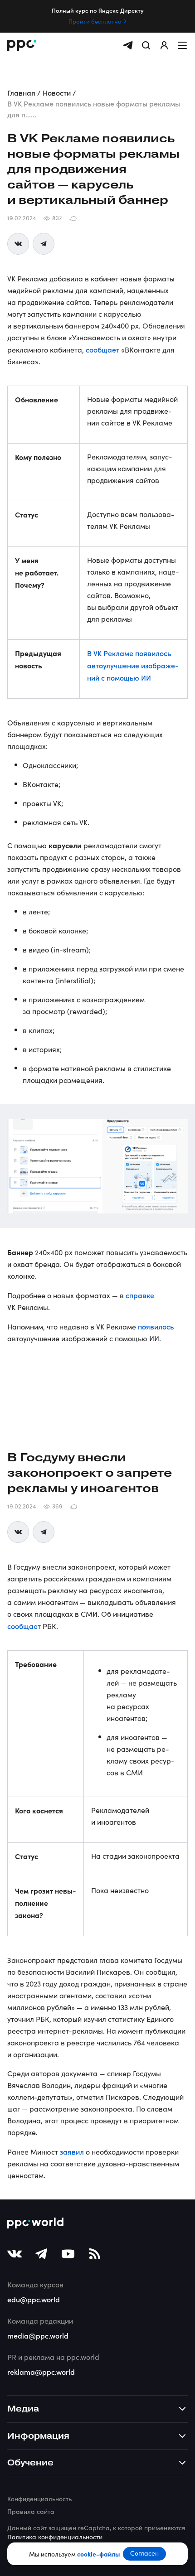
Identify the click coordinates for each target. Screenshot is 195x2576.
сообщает (102, 349)
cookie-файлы (98, 2554)
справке (140, 1295)
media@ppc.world (38, 2335)
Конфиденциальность (39, 2499)
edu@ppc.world (34, 2299)
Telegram (44, 244)
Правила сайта (31, 2511)
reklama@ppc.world (41, 2372)
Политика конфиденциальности (55, 2537)
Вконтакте (18, 244)
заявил (72, 2151)
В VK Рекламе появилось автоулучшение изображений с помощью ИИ (133, 665)
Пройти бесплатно (95, 21)
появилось (156, 1326)
